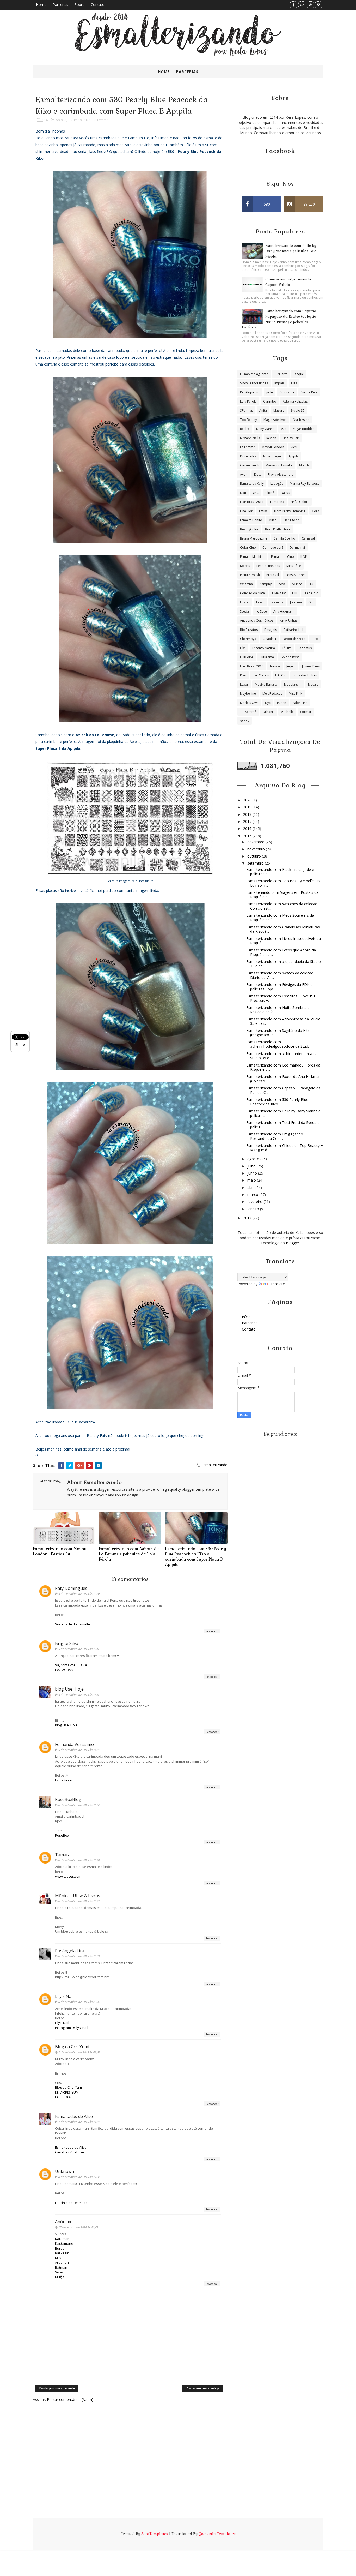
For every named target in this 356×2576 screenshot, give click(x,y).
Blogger (293, 1243)
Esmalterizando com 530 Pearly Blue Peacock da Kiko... (277, 1102)
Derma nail (298, 547)
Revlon (271, 438)
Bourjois (271, 630)
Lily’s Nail (62, 2023)
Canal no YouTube (69, 2152)
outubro (255, 856)
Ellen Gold (311, 593)
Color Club (248, 547)
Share (20, 1044)
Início (246, 1317)
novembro (257, 849)
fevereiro (255, 1202)
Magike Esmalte (266, 684)
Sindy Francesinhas (254, 383)
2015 (248, 836)
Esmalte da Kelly (252, 484)
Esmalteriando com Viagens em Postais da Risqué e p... (282, 895)
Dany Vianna (265, 429)
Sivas (59, 2272)
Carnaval (308, 538)
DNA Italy (279, 593)
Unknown (65, 2171)
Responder (212, 1631)
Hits (294, 383)
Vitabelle (287, 712)
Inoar (260, 602)
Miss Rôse (294, 566)
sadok (245, 721)
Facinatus (305, 648)
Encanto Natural (264, 648)
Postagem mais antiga (202, 2388)
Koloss (245, 566)
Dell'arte (281, 374)
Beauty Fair (291, 438)
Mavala (313, 684)
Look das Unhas (305, 675)
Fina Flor (246, 511)
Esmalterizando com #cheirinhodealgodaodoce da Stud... (278, 1044)
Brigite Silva (67, 1643)
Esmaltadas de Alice (74, 2116)
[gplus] (302, 5)
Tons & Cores (295, 575)
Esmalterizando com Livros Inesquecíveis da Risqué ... (284, 941)
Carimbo (75, 120)
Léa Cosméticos (268, 566)
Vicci (294, 447)
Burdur (60, 2248)
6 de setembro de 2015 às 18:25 (79, 1901)
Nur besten (301, 420)
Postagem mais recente (57, 2388)
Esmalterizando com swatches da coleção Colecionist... (282, 906)
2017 (248, 821)
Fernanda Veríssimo (74, 1744)
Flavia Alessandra (281, 474)
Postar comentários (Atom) (70, 2400)
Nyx (268, 703)
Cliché (270, 493)
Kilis (58, 2258)
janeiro (254, 1209)
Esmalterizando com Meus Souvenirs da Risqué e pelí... (280, 918)
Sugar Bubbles (304, 429)
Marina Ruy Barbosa (305, 484)
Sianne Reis (309, 392)
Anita (263, 411)
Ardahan (62, 2262)
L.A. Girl (281, 675)
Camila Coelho (284, 538)
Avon (244, 474)
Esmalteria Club (283, 557)
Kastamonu (64, 2243)
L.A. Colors (261, 675)
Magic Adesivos (275, 420)
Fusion (245, 602)
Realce (245, 429)
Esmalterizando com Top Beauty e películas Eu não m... (283, 883)
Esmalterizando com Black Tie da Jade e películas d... (280, 872)
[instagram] (319, 5)
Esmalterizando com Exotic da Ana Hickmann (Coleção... (284, 1079)
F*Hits (287, 648)
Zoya (282, 584)
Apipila (61, 120)
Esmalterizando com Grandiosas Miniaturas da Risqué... (283, 929)
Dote (258, 474)
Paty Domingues (71, 1588)
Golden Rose (290, 657)
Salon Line (300, 703)
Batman (61, 2267)
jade (270, 392)
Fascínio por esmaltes (72, 2203)
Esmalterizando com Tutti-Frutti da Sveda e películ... (283, 1125)
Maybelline (248, 694)
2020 (248, 800)
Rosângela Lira (70, 1951)
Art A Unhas (289, 621)
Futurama (267, 657)
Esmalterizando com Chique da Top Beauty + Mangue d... (285, 1148)
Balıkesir (62, 2253)
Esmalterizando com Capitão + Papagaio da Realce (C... (283, 1090)
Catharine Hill (293, 630)
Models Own (249, 703)
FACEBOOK (63, 2097)
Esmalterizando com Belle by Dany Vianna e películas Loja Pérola (291, 251)
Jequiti (291, 666)
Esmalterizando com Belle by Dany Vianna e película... (283, 1113)
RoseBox (62, 1835)
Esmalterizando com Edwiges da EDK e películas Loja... (279, 987)
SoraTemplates (155, 2534)
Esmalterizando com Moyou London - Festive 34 (60, 1551)
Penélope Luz (250, 392)
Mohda (304, 465)
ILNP (304, 557)
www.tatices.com (68, 1876)
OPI (311, 602)
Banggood (292, 520)
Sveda (244, 611)
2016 (248, 828)
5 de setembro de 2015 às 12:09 (79, 1649)
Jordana (296, 602)
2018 (248, 814)
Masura (279, 411)
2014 (248, 1218)
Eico (315, 639)
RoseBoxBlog (68, 1799)
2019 (248, 807)
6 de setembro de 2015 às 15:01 (79, 1860)
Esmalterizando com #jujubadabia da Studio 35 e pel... (284, 964)
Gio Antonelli (250, 465)
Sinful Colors (300, 502)
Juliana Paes (311, 666)
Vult (284, 429)
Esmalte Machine (252, 557)
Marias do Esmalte (279, 465)
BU (311, 584)
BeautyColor (249, 529)
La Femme (101, 120)
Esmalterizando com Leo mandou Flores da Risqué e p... (283, 1067)
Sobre (79, 5)
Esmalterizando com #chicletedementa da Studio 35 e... (282, 1056)
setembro (256, 863)
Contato (98, 5)
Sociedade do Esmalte (73, 1624)
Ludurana (277, 502)
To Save (261, 611)
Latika (263, 511)
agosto (254, 1159)
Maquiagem (293, 684)
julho (252, 1166)
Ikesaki (275, 666)
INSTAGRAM (64, 1670)
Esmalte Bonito (251, 520)
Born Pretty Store (278, 529)
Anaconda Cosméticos (257, 621)
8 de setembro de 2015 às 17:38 (79, 2177)
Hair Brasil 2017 (252, 502)
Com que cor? (273, 547)
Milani (273, 520)
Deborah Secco (294, 639)
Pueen (282, 703)
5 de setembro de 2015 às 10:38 (79, 1594)
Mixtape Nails (250, 438)
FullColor (247, 657)
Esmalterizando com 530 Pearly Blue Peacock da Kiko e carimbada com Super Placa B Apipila (195, 1557)
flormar (306, 712)
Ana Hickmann (284, 611)
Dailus (285, 493)
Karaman (62, 2239)
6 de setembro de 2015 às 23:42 (79, 2002)
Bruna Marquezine (254, 538)
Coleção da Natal (253, 593)
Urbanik (269, 712)
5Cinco (297, 584)
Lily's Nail (64, 1996)
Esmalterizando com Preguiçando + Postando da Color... (276, 1136)
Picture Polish (250, 575)
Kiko (87, 120)
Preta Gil (273, 575)
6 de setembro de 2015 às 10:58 (79, 1805)
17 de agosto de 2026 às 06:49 (78, 2227)
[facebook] (294, 5)
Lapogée (277, 484)
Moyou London (273, 447)
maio (252, 1180)
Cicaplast (269, 639)
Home (41, 5)
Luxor (244, 684)
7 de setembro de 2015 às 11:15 (79, 2122)
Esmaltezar (64, 1780)
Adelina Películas (295, 401)
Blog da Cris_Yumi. (69, 2087)
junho (253, 1173)
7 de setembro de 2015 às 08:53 (79, 2052)
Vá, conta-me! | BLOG (72, 1665)
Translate (277, 1284)
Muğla (60, 2277)
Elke (243, 648)
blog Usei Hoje (69, 1689)
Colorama (287, 392)
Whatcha (246, 584)
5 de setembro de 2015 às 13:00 (79, 1695)
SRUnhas (246, 411)
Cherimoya (248, 639)
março (253, 1194)
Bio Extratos (249, 630)
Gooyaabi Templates (217, 2534)
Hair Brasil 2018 (252, 666)
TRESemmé (248, 712)
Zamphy (265, 584)
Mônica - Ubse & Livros (78, 1896)
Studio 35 (298, 411)
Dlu (295, 593)
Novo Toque (272, 456)
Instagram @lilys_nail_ (72, 2028)
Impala (280, 383)
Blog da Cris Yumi (72, 2047)
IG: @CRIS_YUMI (67, 2092)
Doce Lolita (248, 456)
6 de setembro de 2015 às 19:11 (79, 1956)
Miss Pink (295, 694)
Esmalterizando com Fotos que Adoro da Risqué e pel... (281, 952)
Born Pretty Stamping (290, 511)
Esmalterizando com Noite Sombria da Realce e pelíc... (279, 1010)
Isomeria (277, 602)
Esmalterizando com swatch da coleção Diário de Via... (280, 975)
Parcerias (60, 5)
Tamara (63, 1855)
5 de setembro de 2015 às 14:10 (79, 1750)
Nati (243, 493)
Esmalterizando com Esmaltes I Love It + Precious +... (281, 998)
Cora (316, 511)
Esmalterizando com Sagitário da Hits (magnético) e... (278, 1033)
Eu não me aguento (254, 374)
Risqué (299, 374)
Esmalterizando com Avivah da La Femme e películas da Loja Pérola (129, 1554)
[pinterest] (310, 5)
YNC (256, 493)
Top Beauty (248, 420)
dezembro (256, 842)
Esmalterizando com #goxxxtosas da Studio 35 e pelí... (283, 1021)
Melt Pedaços (272, 694)
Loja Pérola (248, 401)
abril (251, 1187)
